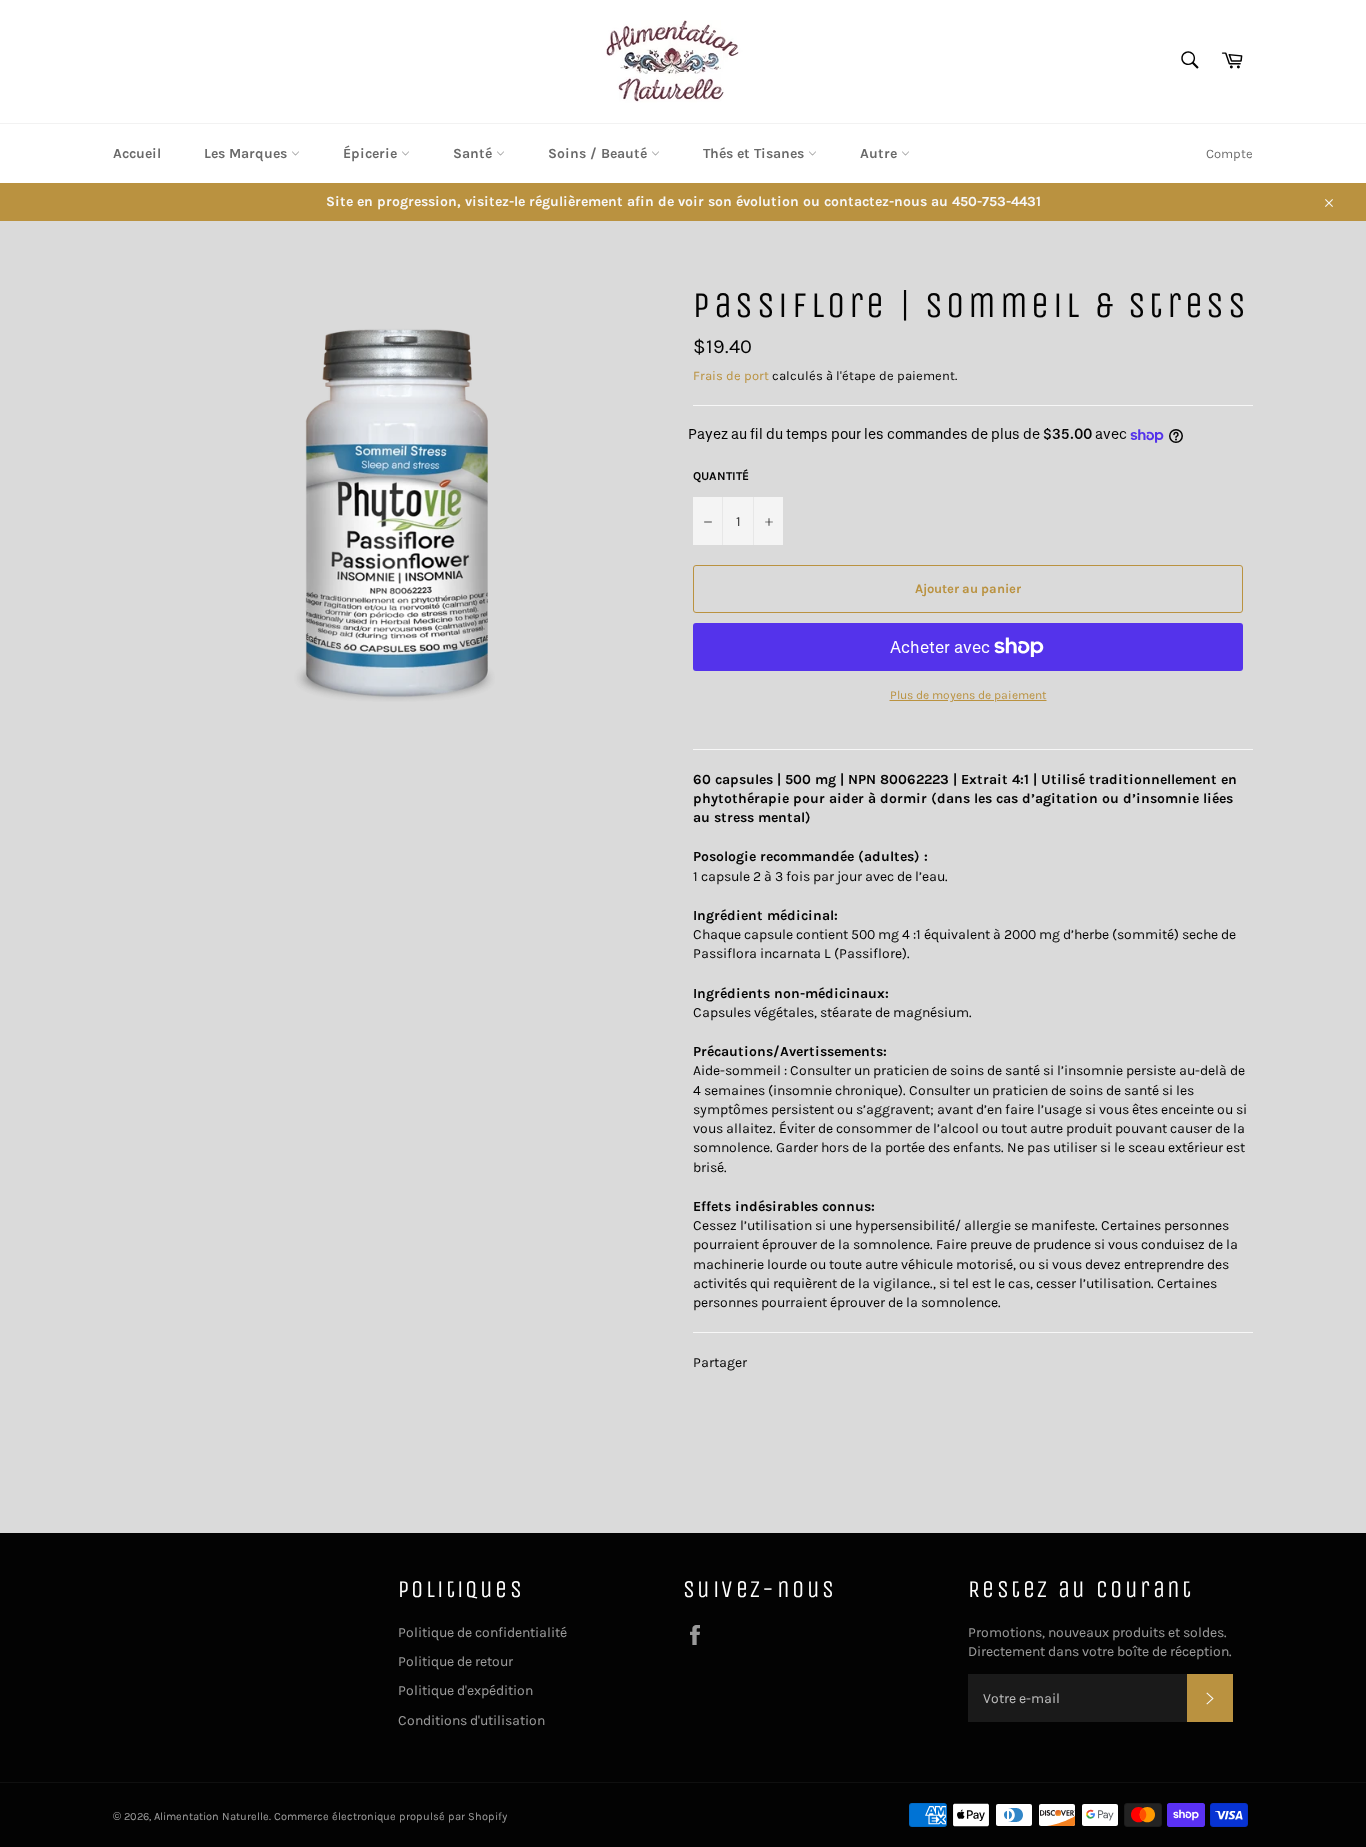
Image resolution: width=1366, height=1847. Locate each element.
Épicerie (372, 153)
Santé (474, 153)
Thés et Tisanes (755, 153)
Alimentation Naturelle (211, 1816)
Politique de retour (455, 1661)
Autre (880, 153)
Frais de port (731, 375)
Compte (1229, 153)
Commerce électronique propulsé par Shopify (390, 1816)
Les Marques (247, 153)
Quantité (721, 476)
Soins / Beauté (599, 153)
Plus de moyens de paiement (968, 695)
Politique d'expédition (465, 1690)
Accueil (137, 153)
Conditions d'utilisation (471, 1720)
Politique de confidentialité (482, 1632)
